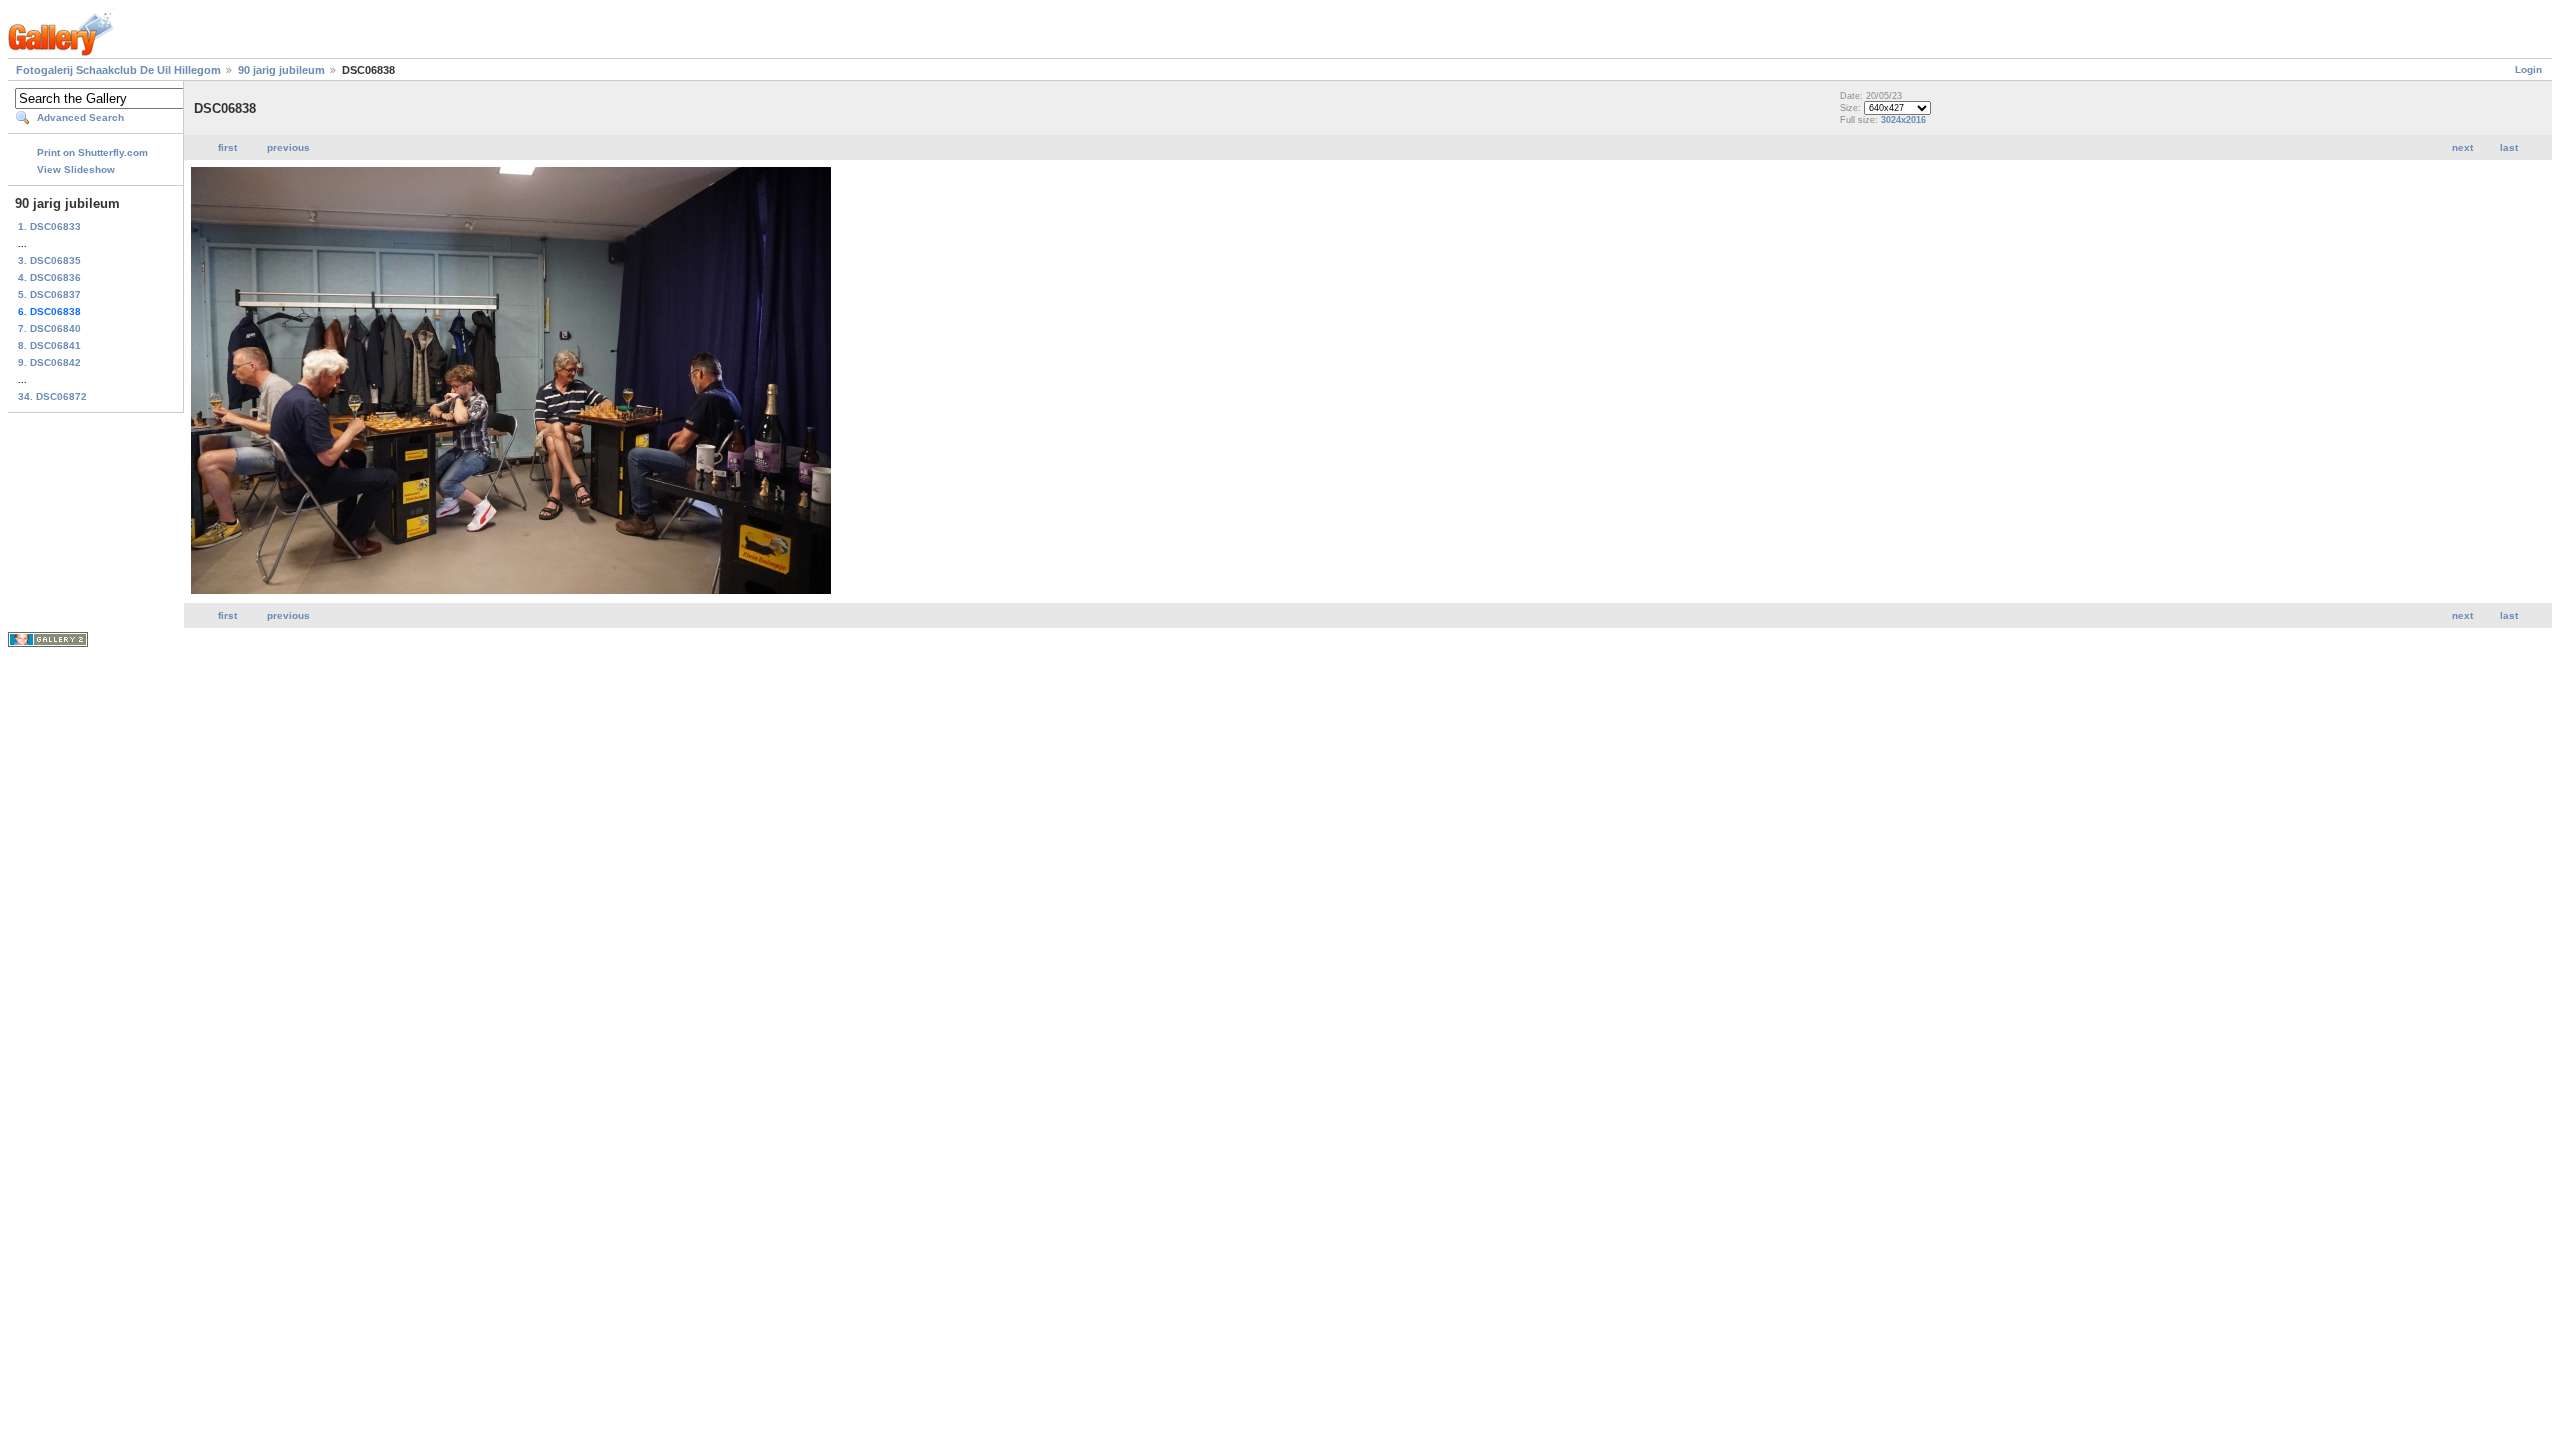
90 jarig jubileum (281, 70)
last (2509, 147)
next (2462, 147)
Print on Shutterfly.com (92, 152)
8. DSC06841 (49, 345)
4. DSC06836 (49, 277)
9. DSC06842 (49, 362)
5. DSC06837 (49, 294)
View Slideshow (76, 169)
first (227, 147)
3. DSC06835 (49, 260)
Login (2528, 69)
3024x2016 (1903, 120)
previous (288, 147)
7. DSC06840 (49, 328)
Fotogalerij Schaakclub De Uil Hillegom (118, 70)
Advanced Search (80, 117)
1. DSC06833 (49, 226)
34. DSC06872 (52, 396)
